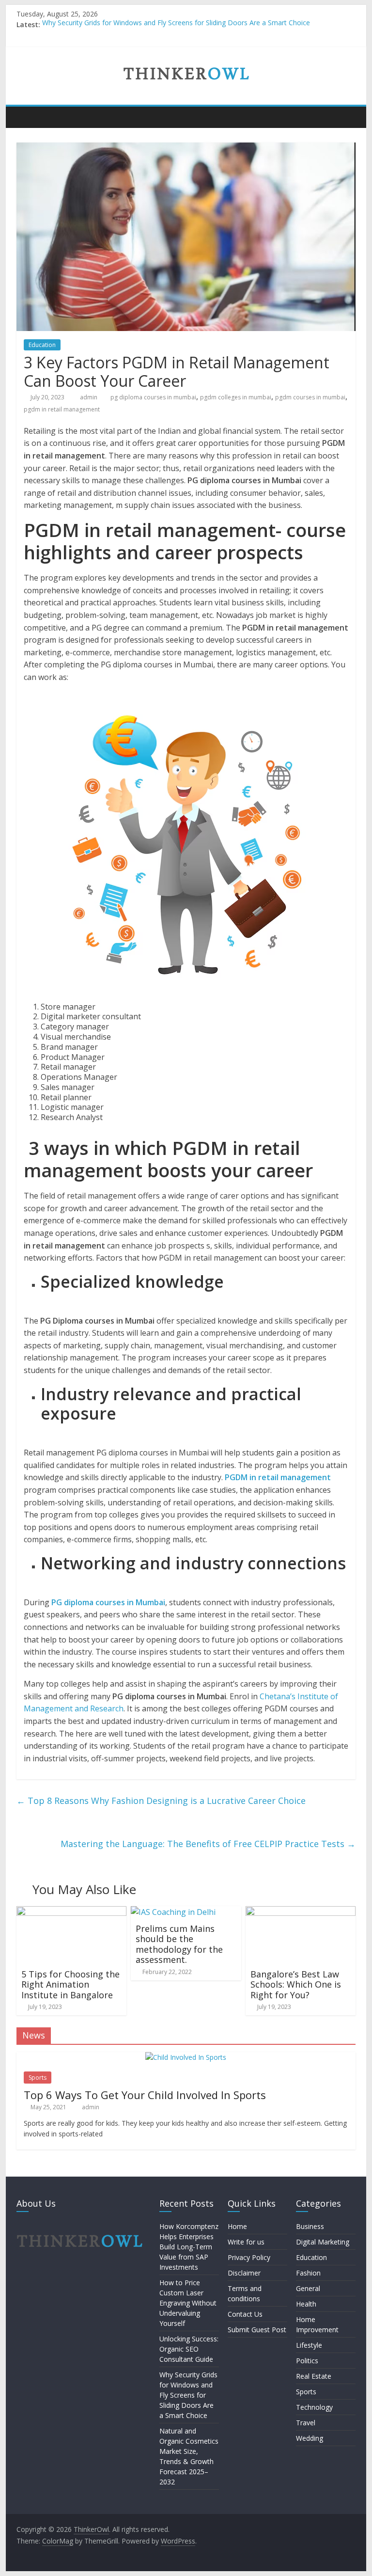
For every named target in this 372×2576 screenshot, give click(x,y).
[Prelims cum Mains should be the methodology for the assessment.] (173, 1912)
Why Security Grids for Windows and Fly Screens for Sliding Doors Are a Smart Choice (176, 24)
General (308, 2288)
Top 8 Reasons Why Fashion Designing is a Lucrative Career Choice (161, 1801)
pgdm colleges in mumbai (236, 397)
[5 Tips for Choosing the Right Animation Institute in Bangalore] (72, 1912)
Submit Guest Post (257, 2330)
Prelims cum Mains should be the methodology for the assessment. (179, 1944)
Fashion (308, 2273)
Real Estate (314, 2376)
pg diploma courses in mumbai (153, 397)
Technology (314, 2407)
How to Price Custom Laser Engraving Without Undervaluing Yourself (188, 2303)
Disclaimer (244, 2273)
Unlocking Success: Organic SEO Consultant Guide (189, 2349)
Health (306, 2304)
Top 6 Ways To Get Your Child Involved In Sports (145, 2095)
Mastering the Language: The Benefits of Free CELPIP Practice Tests (208, 1844)
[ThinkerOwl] (26, 117)
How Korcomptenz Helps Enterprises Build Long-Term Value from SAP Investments (189, 2247)
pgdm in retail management (62, 409)
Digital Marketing (323, 2242)
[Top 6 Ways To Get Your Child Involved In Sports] (186, 2057)
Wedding (310, 2438)
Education (42, 345)
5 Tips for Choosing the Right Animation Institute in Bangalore (70, 1984)
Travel (306, 2423)
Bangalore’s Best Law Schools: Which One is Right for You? (296, 1984)
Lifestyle (309, 2345)
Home (237, 2226)
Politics (307, 2361)
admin (89, 397)
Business (310, 2226)
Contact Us (245, 2314)
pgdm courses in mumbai (310, 397)
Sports (38, 2078)
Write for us (246, 2242)
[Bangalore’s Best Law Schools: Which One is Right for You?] (301, 1912)
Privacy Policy (249, 2257)
